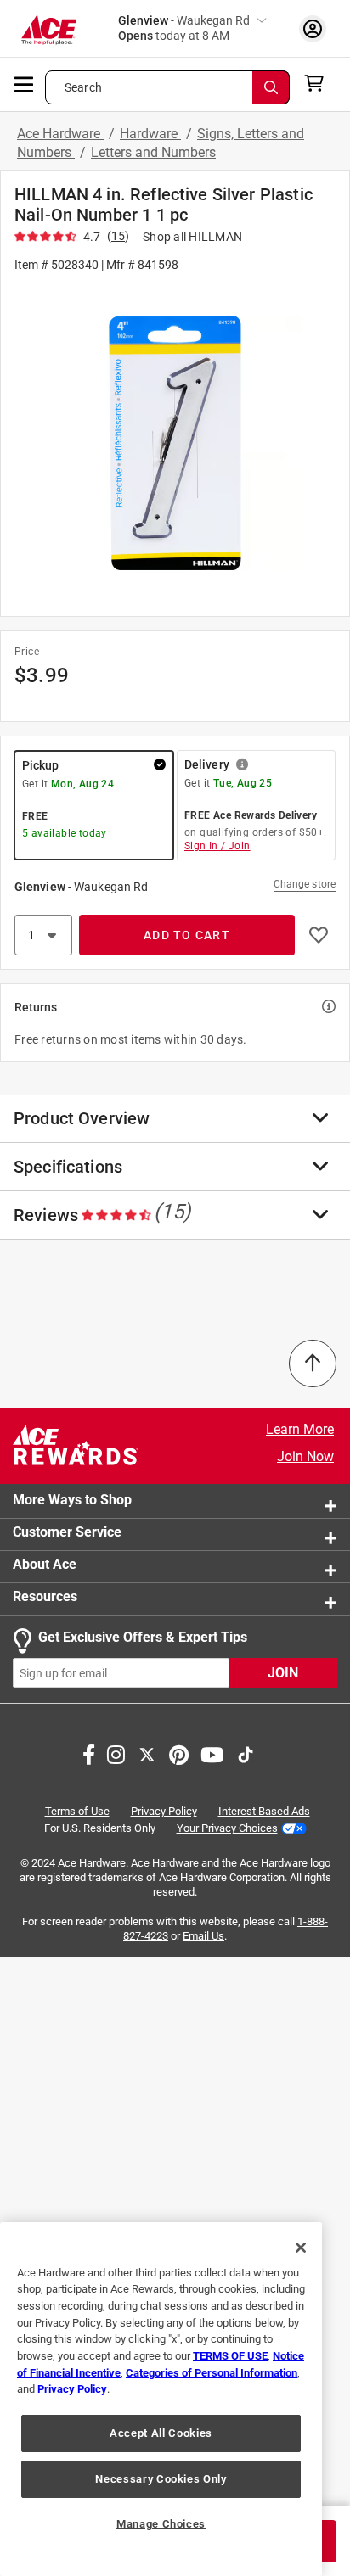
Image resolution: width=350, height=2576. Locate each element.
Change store (305, 884)
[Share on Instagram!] (116, 1753)
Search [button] (83, 87)
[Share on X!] (147, 1753)
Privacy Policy (164, 1811)
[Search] (271, 87)
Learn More (300, 1429)
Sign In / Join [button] (217, 846)
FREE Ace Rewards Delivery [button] (251, 815)
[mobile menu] (25, 83)
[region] (161, 2399)
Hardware (150, 134)
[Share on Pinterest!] (179, 1753)
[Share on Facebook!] (89, 1753)
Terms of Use (77, 1811)
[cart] (319, 83)
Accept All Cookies (161, 2433)
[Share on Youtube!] (212, 1753)
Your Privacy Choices (227, 1828)
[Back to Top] (313, 1364)
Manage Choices (161, 2524)
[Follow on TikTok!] (246, 1753)
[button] (175, 443)
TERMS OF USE (230, 2356)
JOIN (283, 1673)
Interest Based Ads (264, 1811)
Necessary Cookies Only (161, 2479)
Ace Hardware (60, 134)
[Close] (301, 2248)
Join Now (305, 1456)
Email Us (203, 1936)
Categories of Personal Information (212, 2373)
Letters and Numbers (153, 152)
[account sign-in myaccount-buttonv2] (313, 28)
